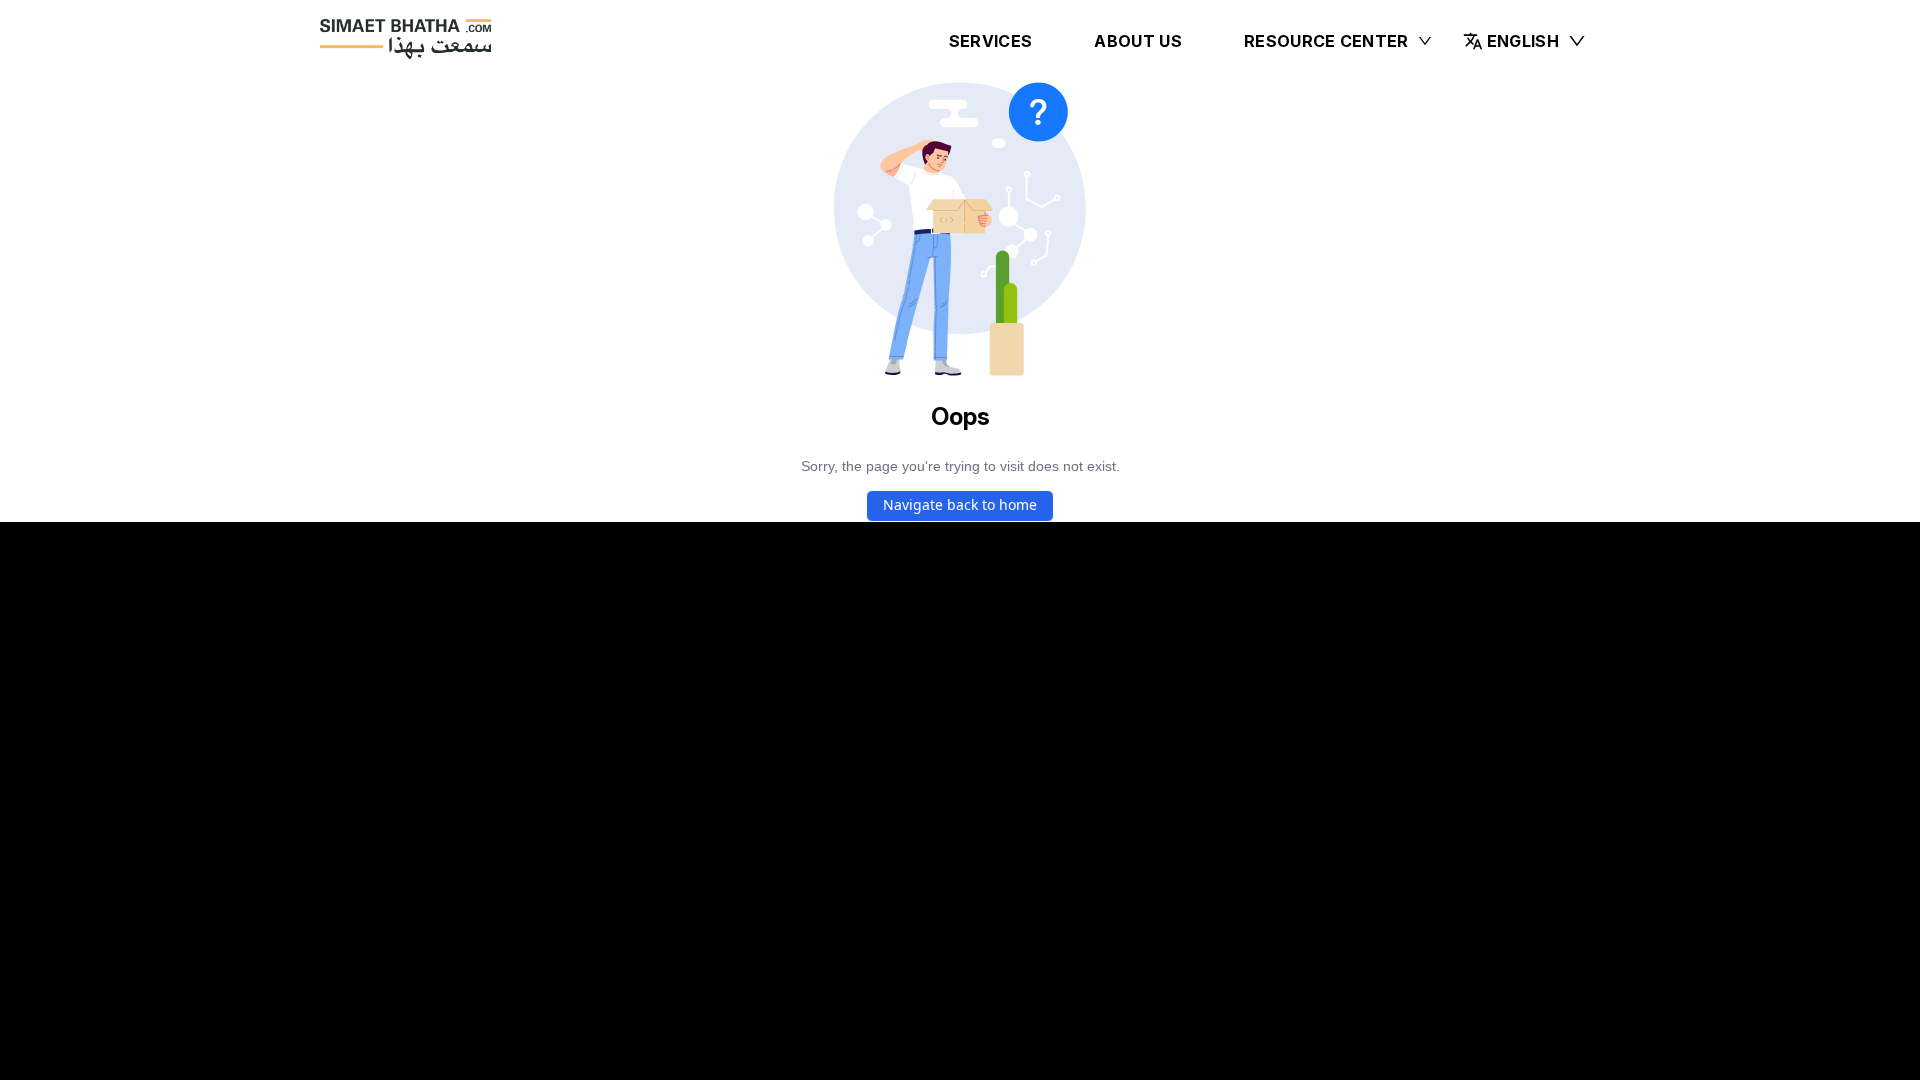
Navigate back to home (960, 504)
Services (991, 41)
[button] (1525, 41)
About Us (1138, 41)
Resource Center (1326, 41)
